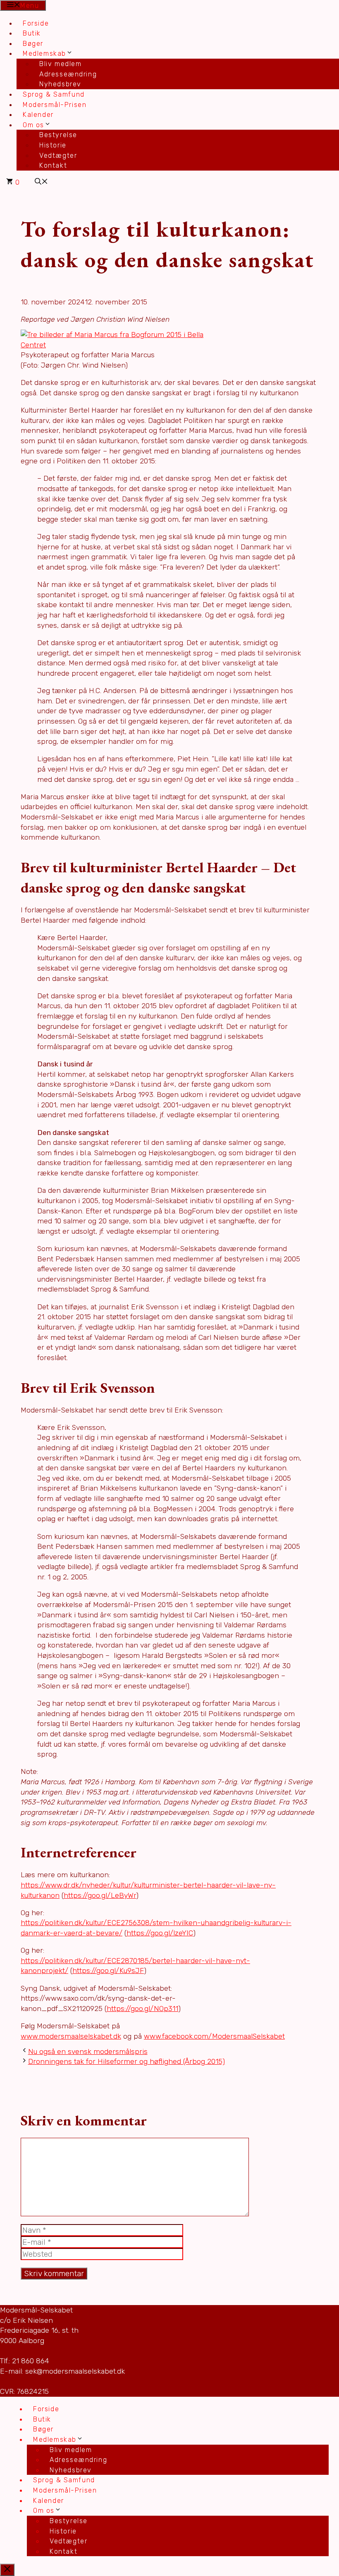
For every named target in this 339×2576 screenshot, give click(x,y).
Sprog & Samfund (54, 94)
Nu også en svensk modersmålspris (88, 2051)
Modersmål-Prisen (55, 105)
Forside (36, 23)
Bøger (33, 44)
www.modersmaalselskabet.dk (71, 2036)
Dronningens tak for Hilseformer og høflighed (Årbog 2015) (127, 2061)
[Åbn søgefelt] (41, 182)
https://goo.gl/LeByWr (100, 1895)
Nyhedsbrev (60, 84)
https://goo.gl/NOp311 (142, 2009)
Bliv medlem (61, 64)
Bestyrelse (58, 135)
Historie (53, 145)
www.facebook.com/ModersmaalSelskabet (214, 2036)
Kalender (38, 115)
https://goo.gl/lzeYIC (160, 1933)
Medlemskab (44, 53)
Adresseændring (68, 74)
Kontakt (53, 165)
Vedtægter (58, 156)
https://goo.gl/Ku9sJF (108, 1971)
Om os (33, 125)
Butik (32, 33)
